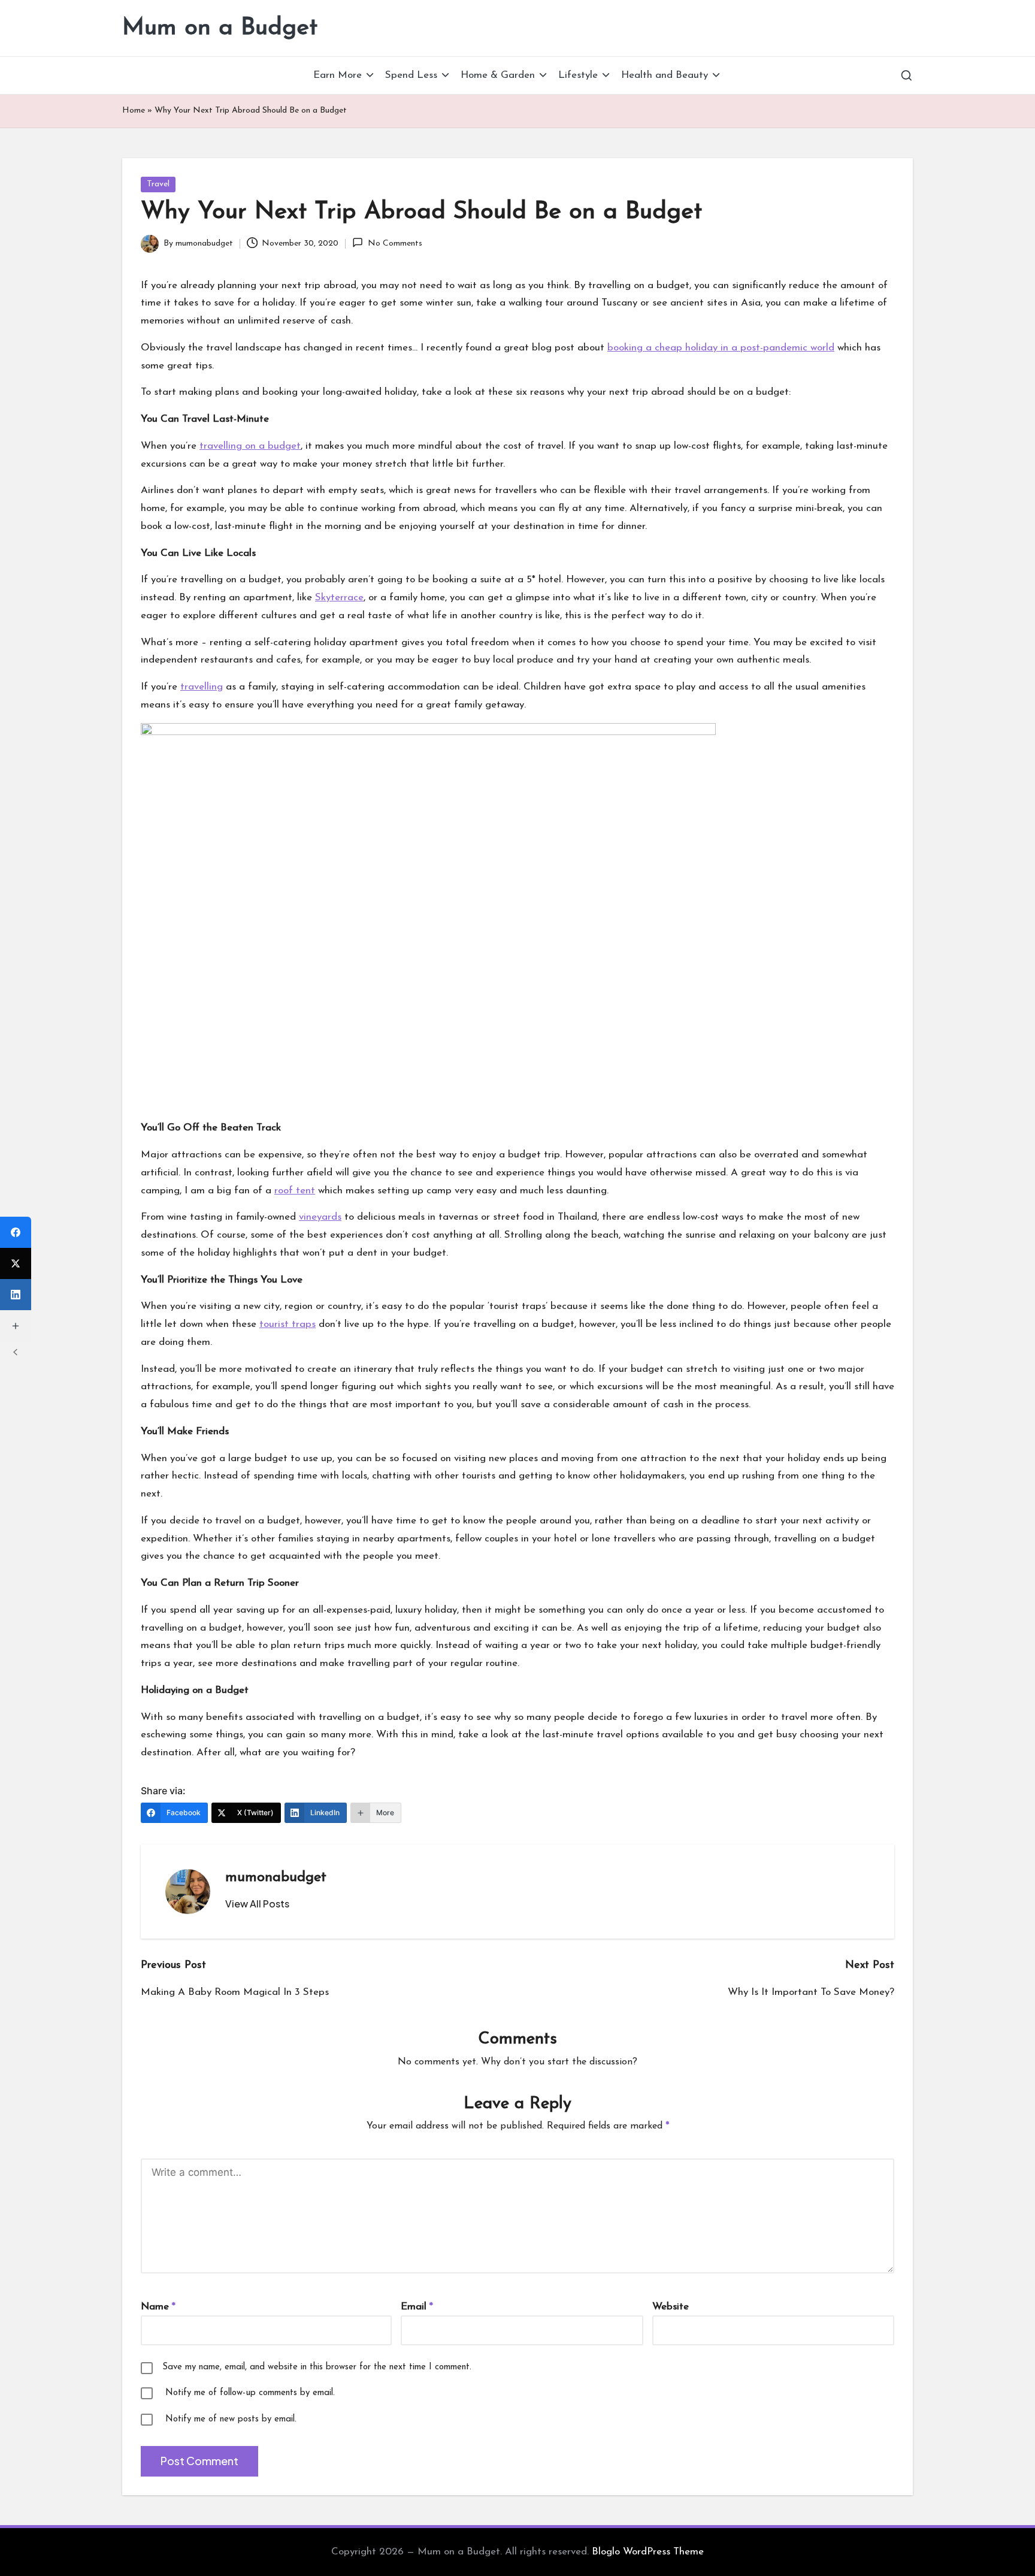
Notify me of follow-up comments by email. (250, 2393)
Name (158, 2307)
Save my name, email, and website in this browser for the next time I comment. (317, 2367)
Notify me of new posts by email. (231, 2419)
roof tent (295, 1191)
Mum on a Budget (220, 28)
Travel (158, 184)
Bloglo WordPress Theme (648, 2552)
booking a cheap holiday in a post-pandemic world (721, 348)
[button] (257, 1904)
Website (671, 2307)
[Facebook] (16, 1232)
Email (417, 2307)
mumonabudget (276, 1877)
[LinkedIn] (16, 1295)
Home (134, 111)
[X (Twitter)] (16, 1263)
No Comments (395, 244)
